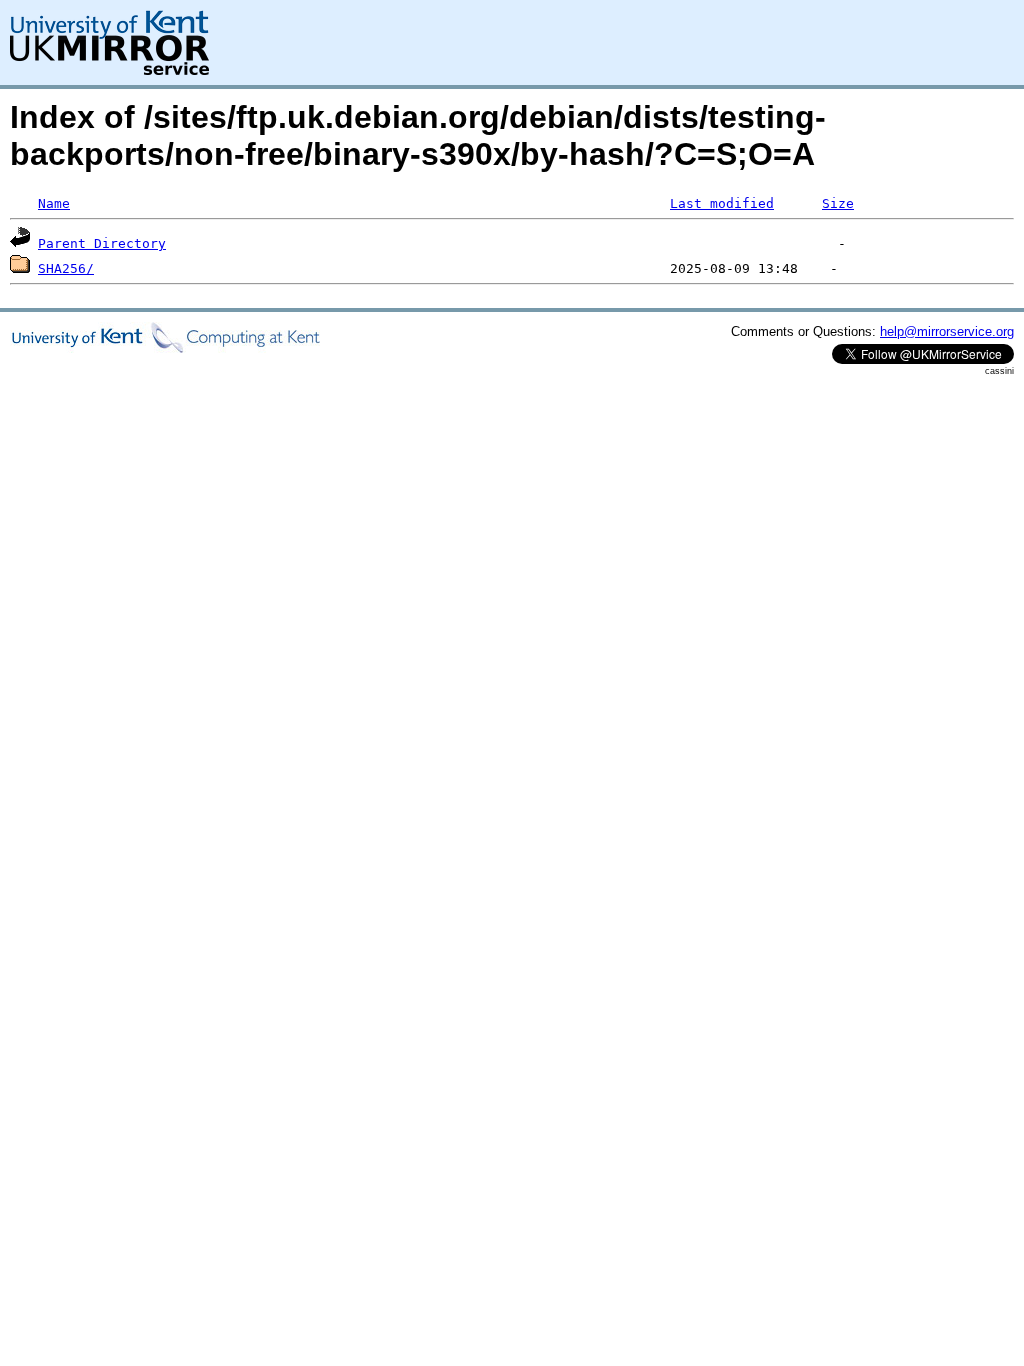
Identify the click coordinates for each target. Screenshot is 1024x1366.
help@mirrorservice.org (947, 331)
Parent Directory (102, 243)
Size (838, 203)
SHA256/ (66, 268)
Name (54, 203)
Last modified (722, 203)
